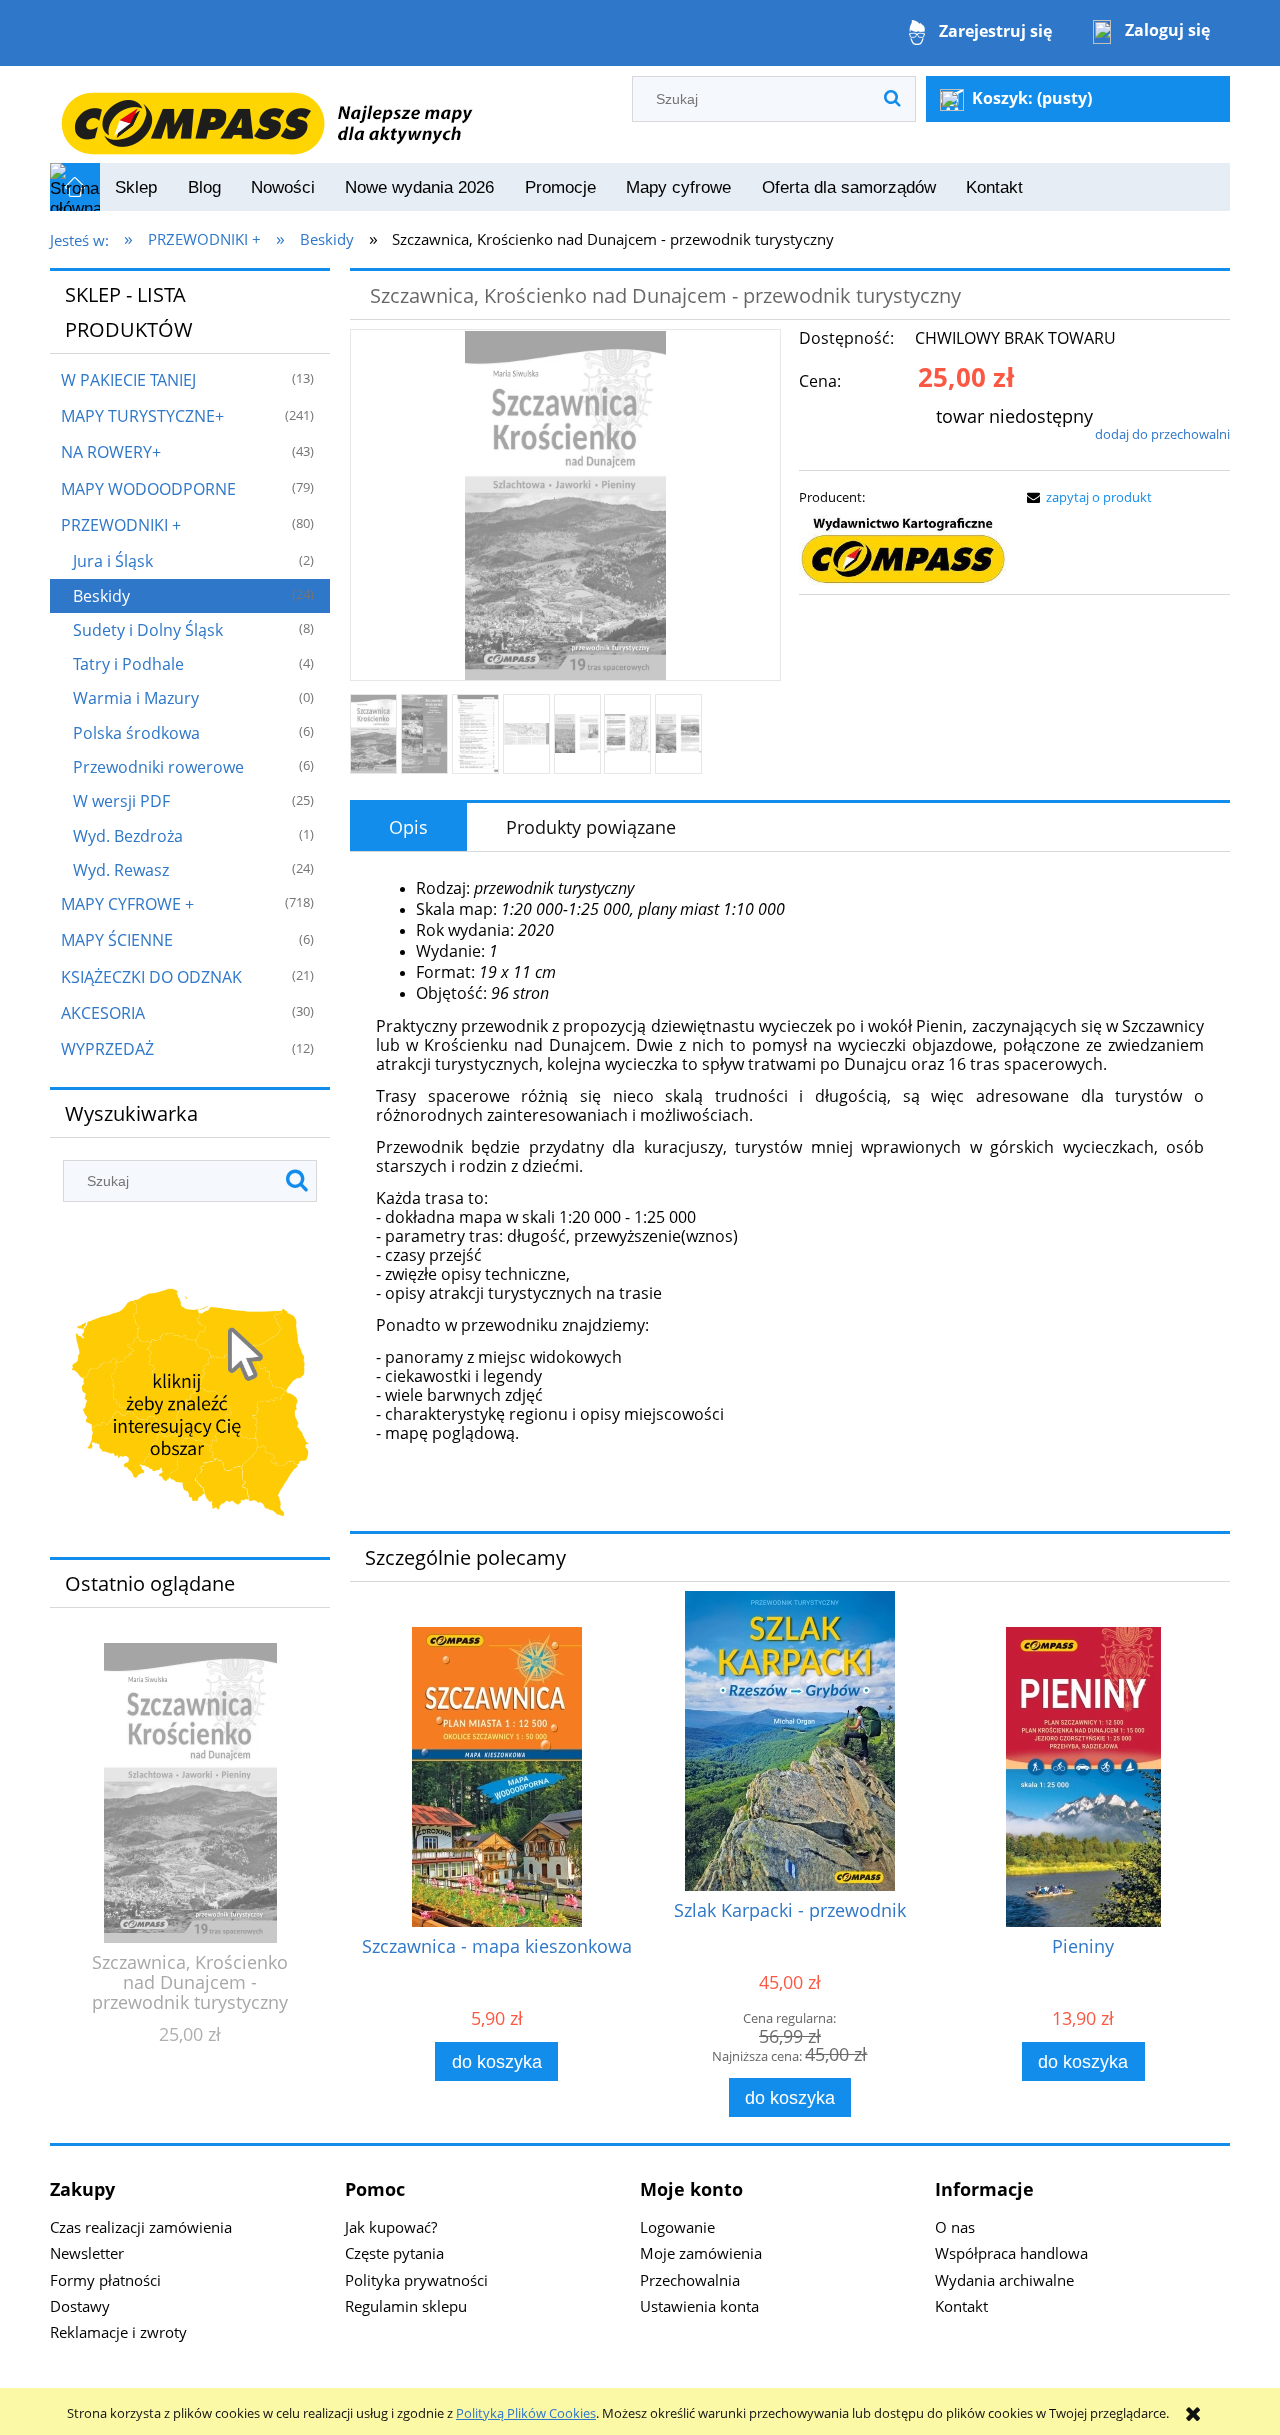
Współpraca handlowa (1011, 2253)
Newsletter (87, 2253)
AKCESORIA (103, 1013)
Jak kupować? (391, 2227)
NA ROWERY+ (111, 452)
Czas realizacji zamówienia (141, 2227)
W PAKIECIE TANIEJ (128, 380)
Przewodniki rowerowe (158, 767)
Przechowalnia (690, 2280)
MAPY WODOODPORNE (148, 489)
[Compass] (903, 551)
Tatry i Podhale (128, 664)
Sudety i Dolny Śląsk (148, 630)
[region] (190, 1406)
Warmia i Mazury (136, 698)
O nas (955, 2227)
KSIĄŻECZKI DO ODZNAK (151, 977)
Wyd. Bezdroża (128, 836)
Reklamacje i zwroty (118, 2332)
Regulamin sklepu (406, 2306)
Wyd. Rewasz (121, 870)
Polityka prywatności (416, 2280)
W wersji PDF (121, 801)
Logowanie (677, 2227)
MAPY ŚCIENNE (117, 940)
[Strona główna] (266, 113)
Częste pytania (394, 2253)
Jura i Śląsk (113, 561)
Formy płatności (105, 2280)
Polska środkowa (136, 733)
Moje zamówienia (701, 2253)
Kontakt (961, 2306)
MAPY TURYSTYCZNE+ (142, 416)
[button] (1086, 497)
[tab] (408, 827)
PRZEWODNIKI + (121, 525)
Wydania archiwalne (1004, 2280)
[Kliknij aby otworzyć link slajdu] (190, 1406)
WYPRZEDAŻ (107, 1049)
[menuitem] (136, 188)
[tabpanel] (790, 1185)
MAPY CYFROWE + (127, 904)
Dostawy (80, 2306)
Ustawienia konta (699, 2306)
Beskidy (101, 596)
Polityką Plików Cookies (526, 2413)
